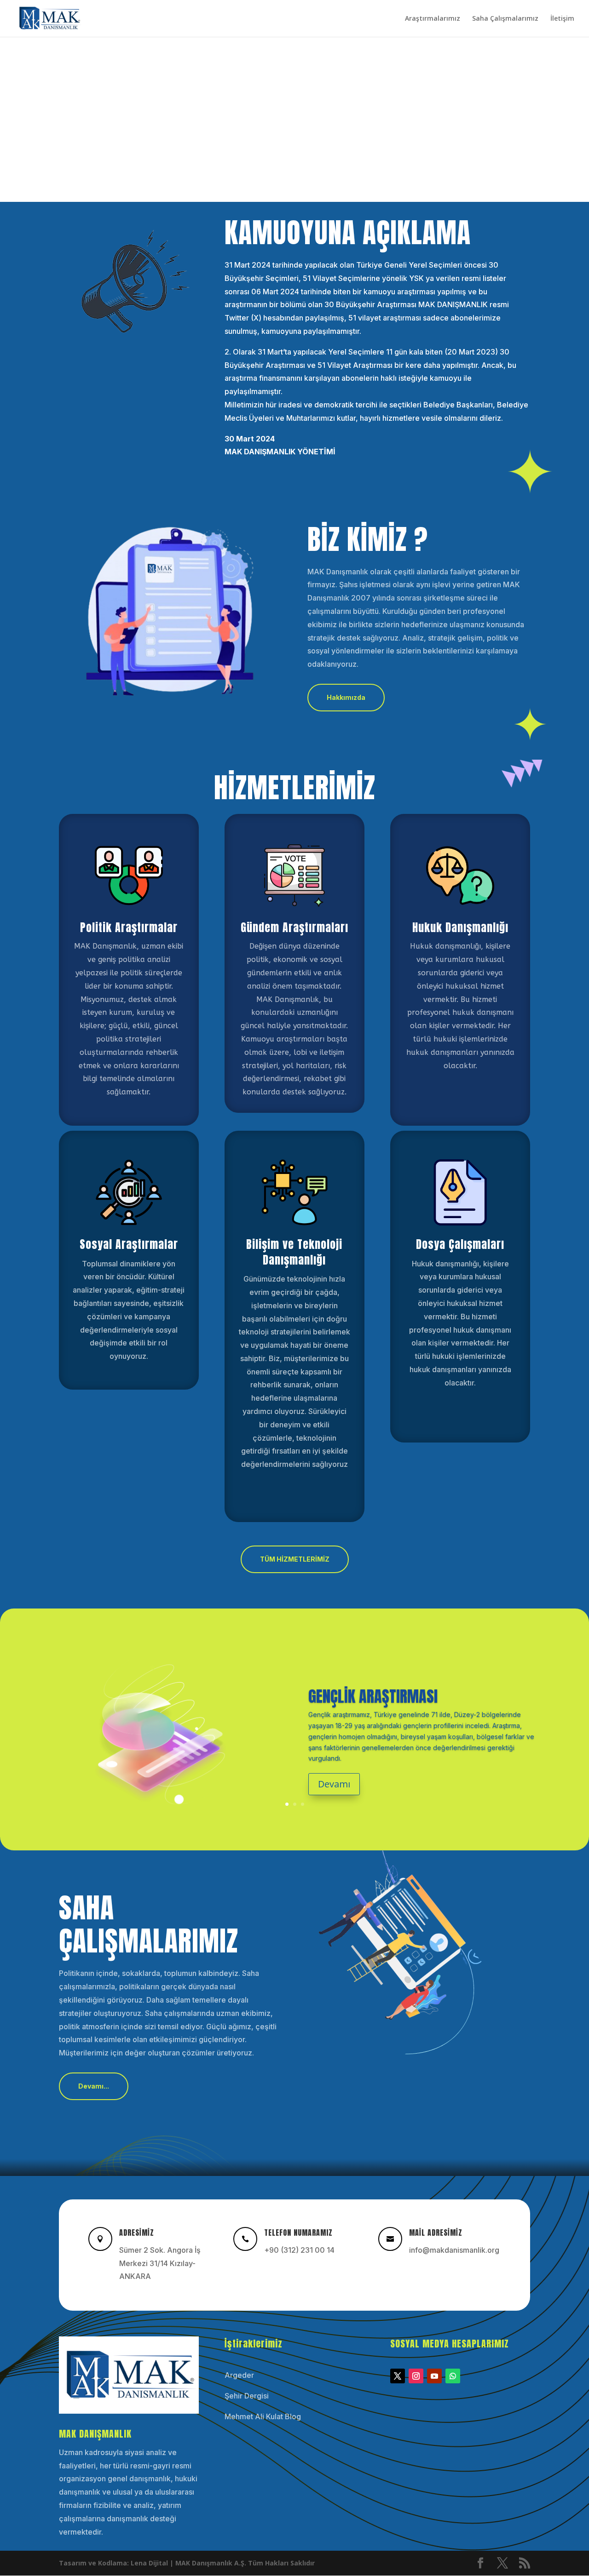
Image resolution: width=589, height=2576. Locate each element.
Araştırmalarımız (433, 19)
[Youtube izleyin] (434, 2376)
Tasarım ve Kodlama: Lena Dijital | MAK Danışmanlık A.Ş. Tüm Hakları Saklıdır (187, 2563)
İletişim (562, 19)
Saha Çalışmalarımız (505, 19)
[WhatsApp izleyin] (453, 2376)
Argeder (239, 2375)
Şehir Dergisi (247, 2396)
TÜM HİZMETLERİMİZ (295, 1559)
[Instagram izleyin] (416, 2376)
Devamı (334, 1784)
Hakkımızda (346, 697)
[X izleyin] (398, 2376)
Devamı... (94, 2086)
